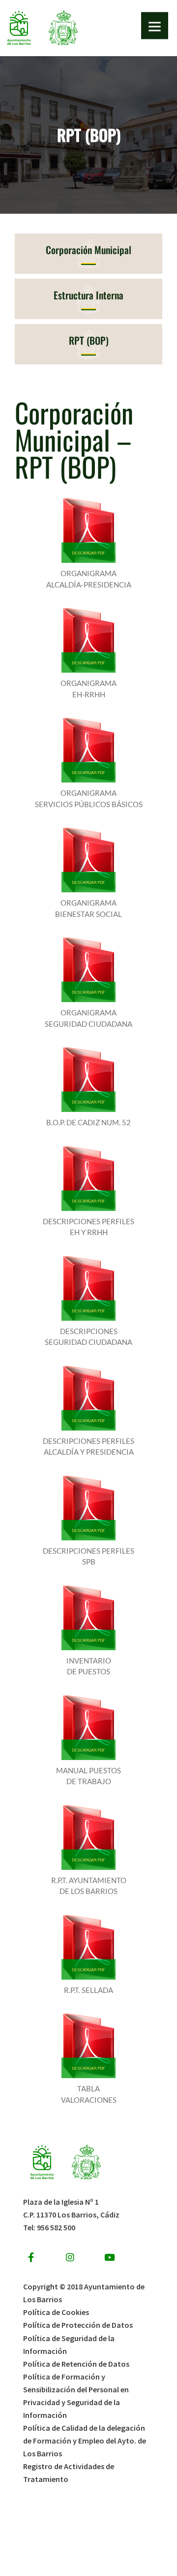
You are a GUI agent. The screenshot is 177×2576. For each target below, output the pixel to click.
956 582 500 (56, 2227)
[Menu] (155, 26)
